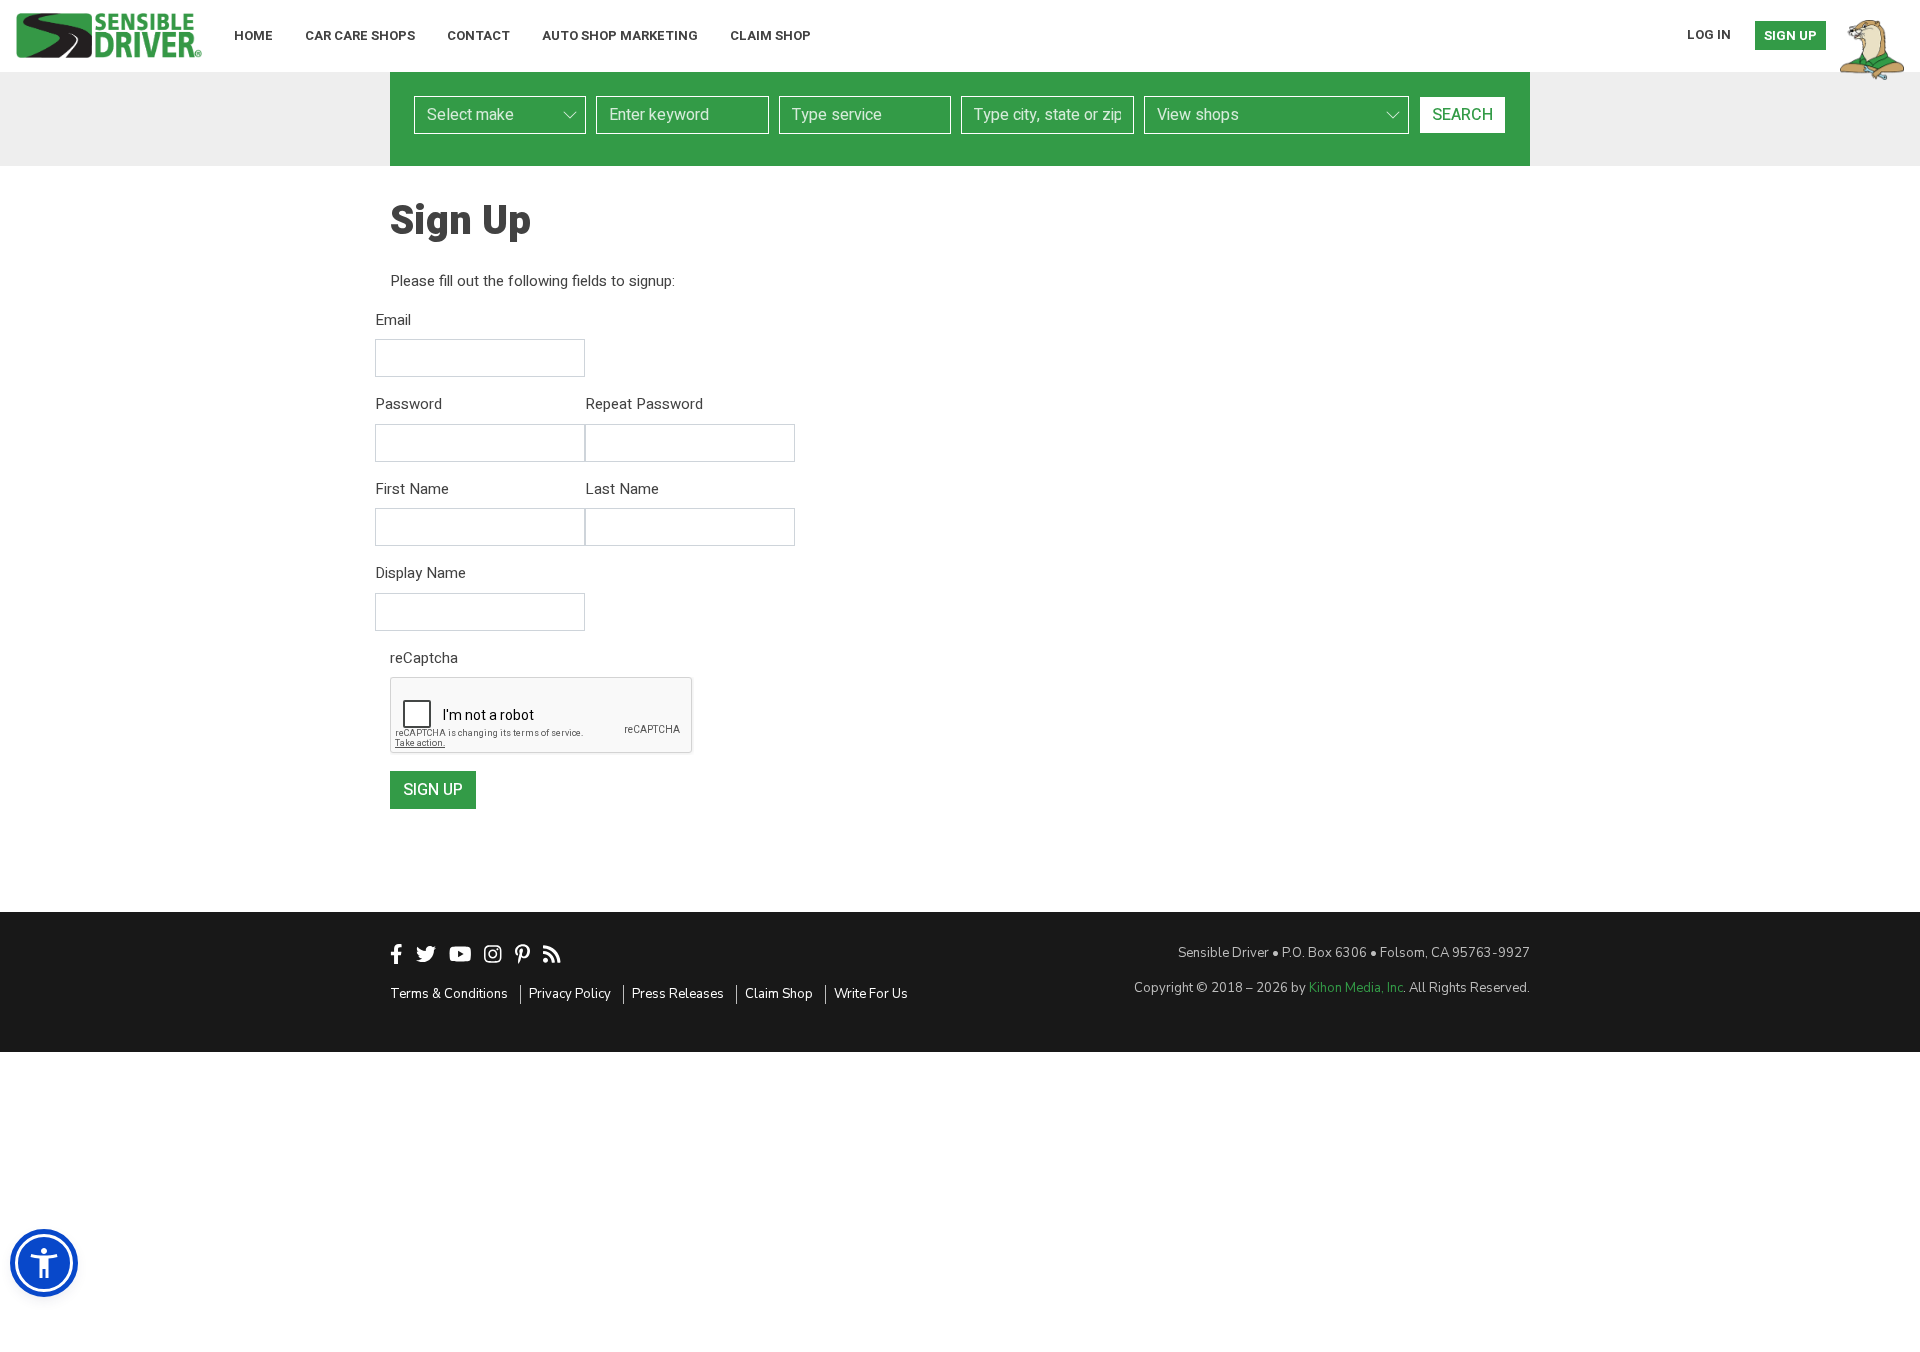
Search (1462, 115)
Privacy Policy (570, 994)
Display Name (420, 573)
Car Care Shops (360, 35)
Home (253, 35)
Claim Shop (770, 35)
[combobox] (865, 115)
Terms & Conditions (449, 994)
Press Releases (678, 994)
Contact (478, 35)
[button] (44, 1263)
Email (393, 320)
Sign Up (1790, 35)
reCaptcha (424, 658)
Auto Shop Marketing (620, 35)
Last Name (622, 489)
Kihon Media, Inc (1356, 988)
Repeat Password (644, 404)
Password (408, 404)
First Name (412, 489)
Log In (1709, 34)
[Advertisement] (960, 1202)
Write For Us (871, 994)
